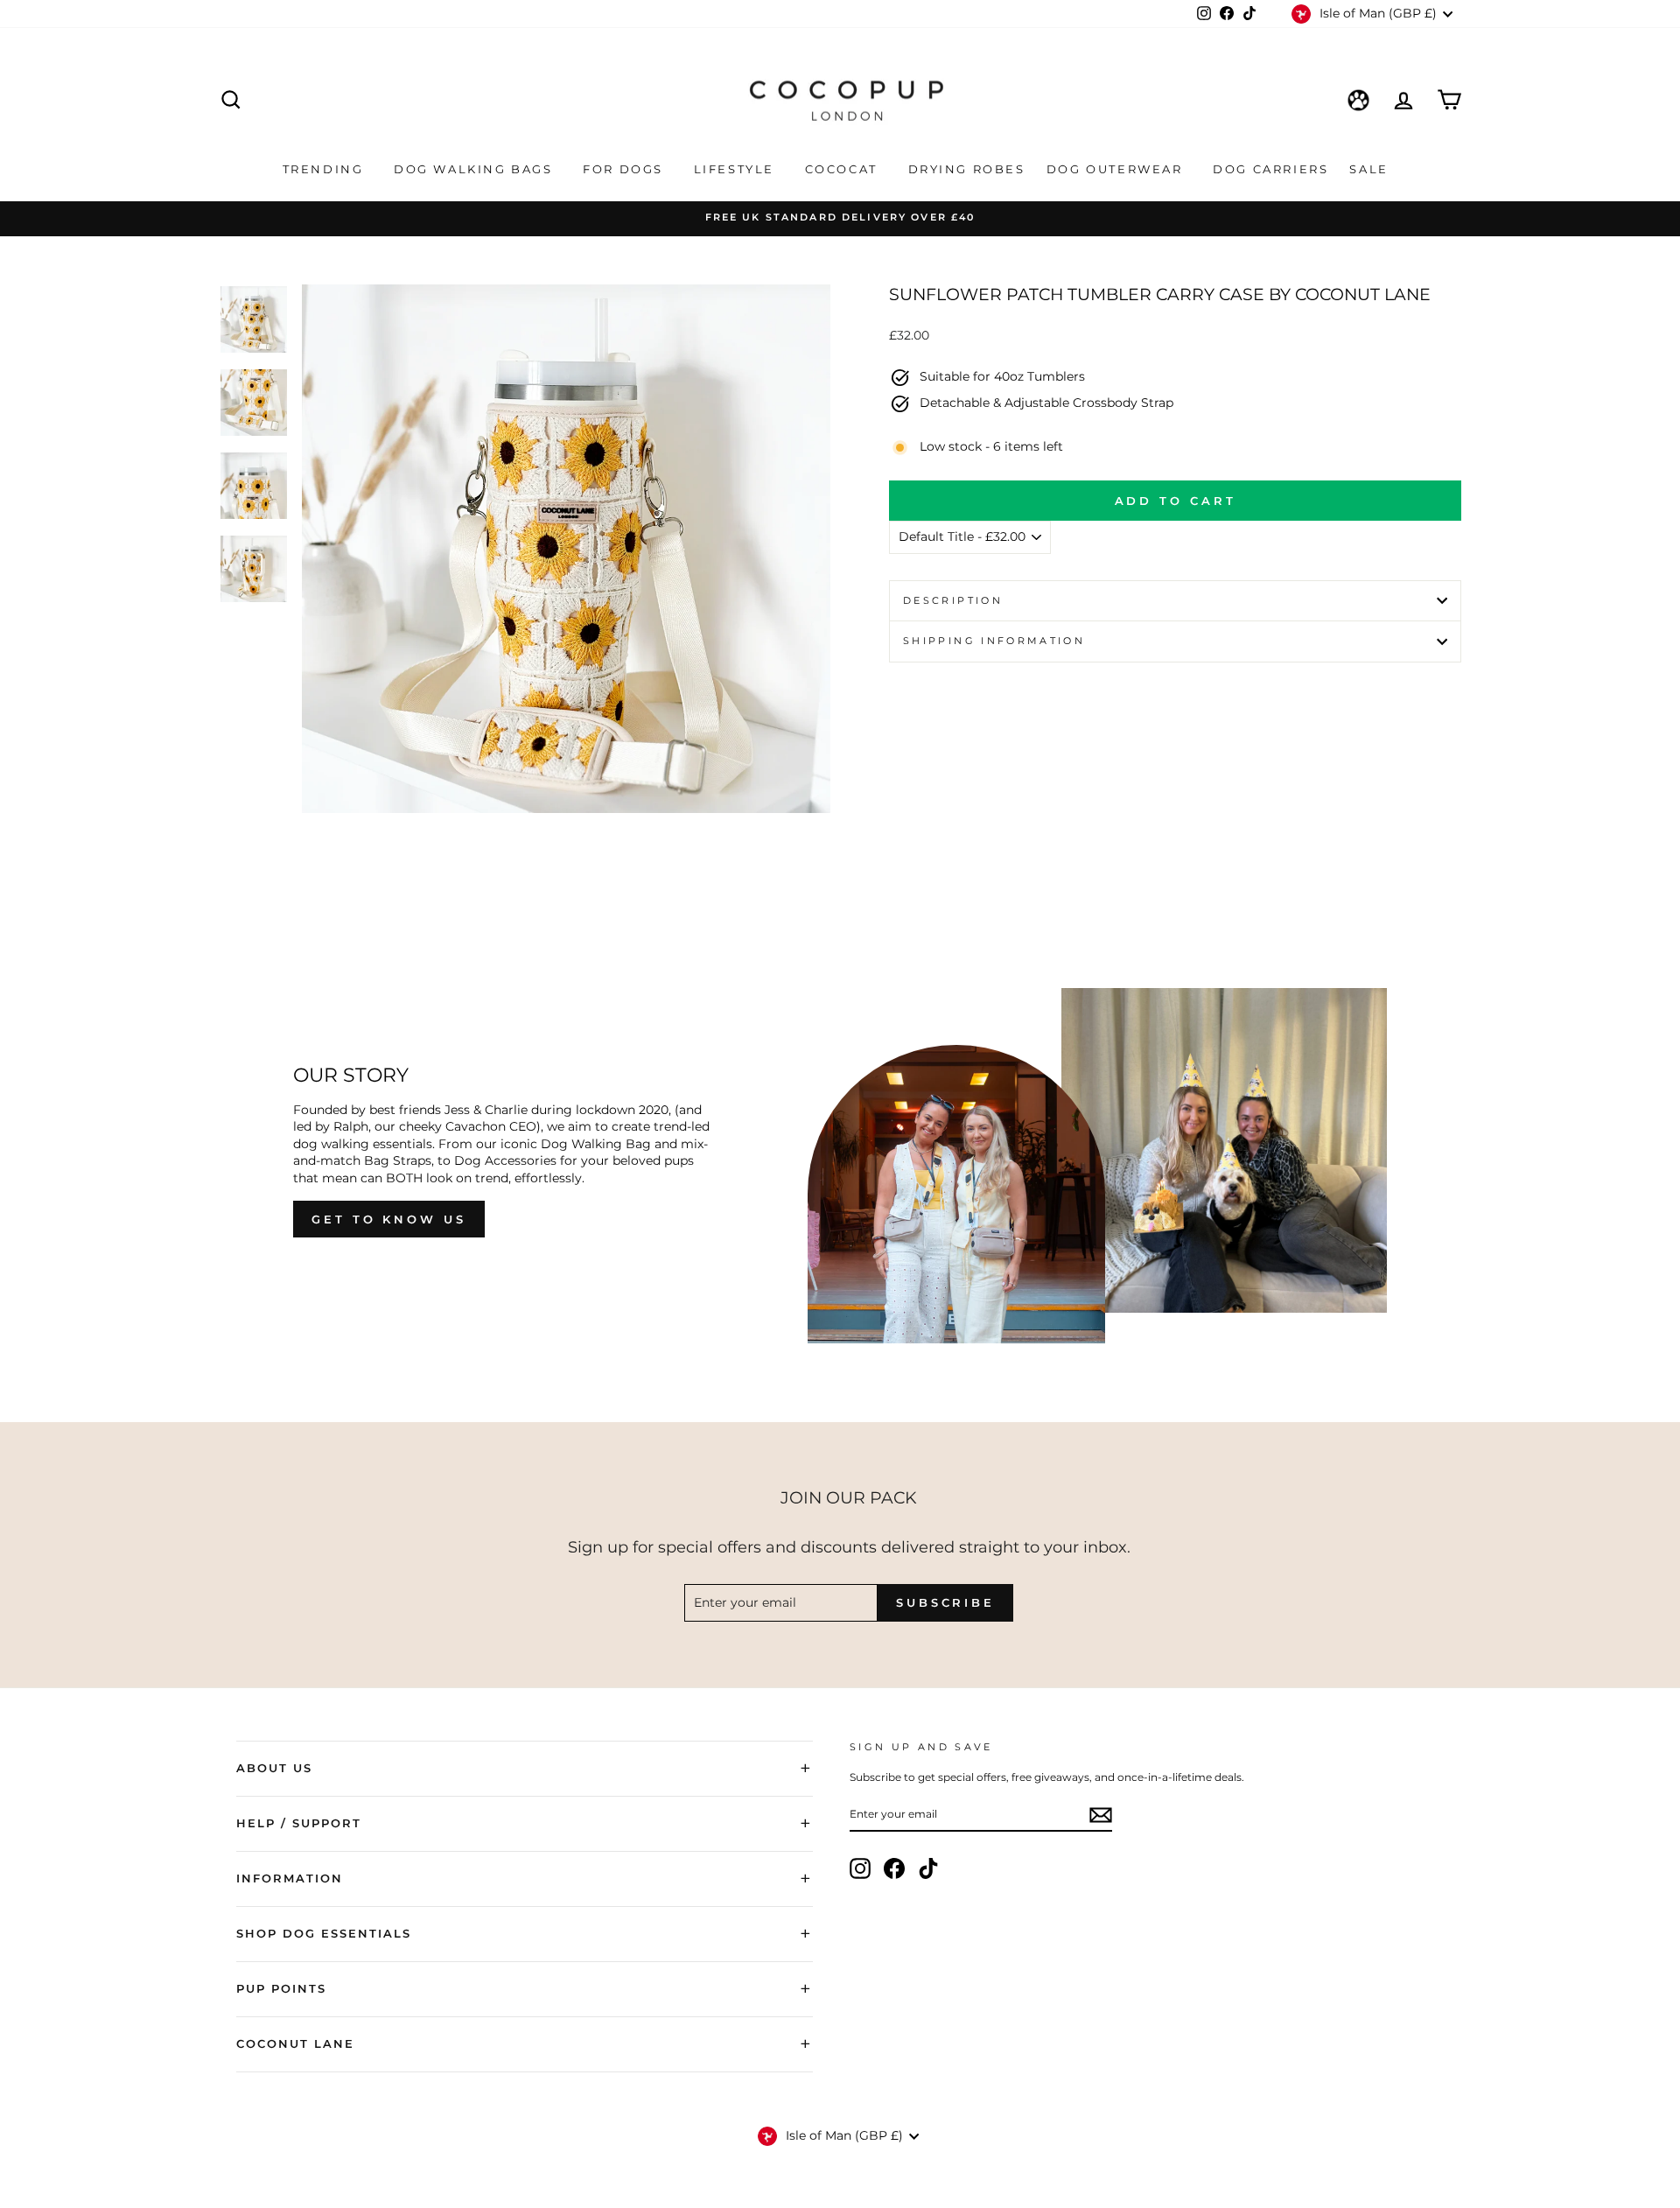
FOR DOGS (625, 169)
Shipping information (994, 641)
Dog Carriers (1270, 169)
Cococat (844, 169)
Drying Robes (967, 169)
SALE (1371, 169)
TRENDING (325, 169)
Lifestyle (737, 169)
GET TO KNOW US (389, 1219)
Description (953, 600)
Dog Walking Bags (476, 169)
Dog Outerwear (1117, 169)
